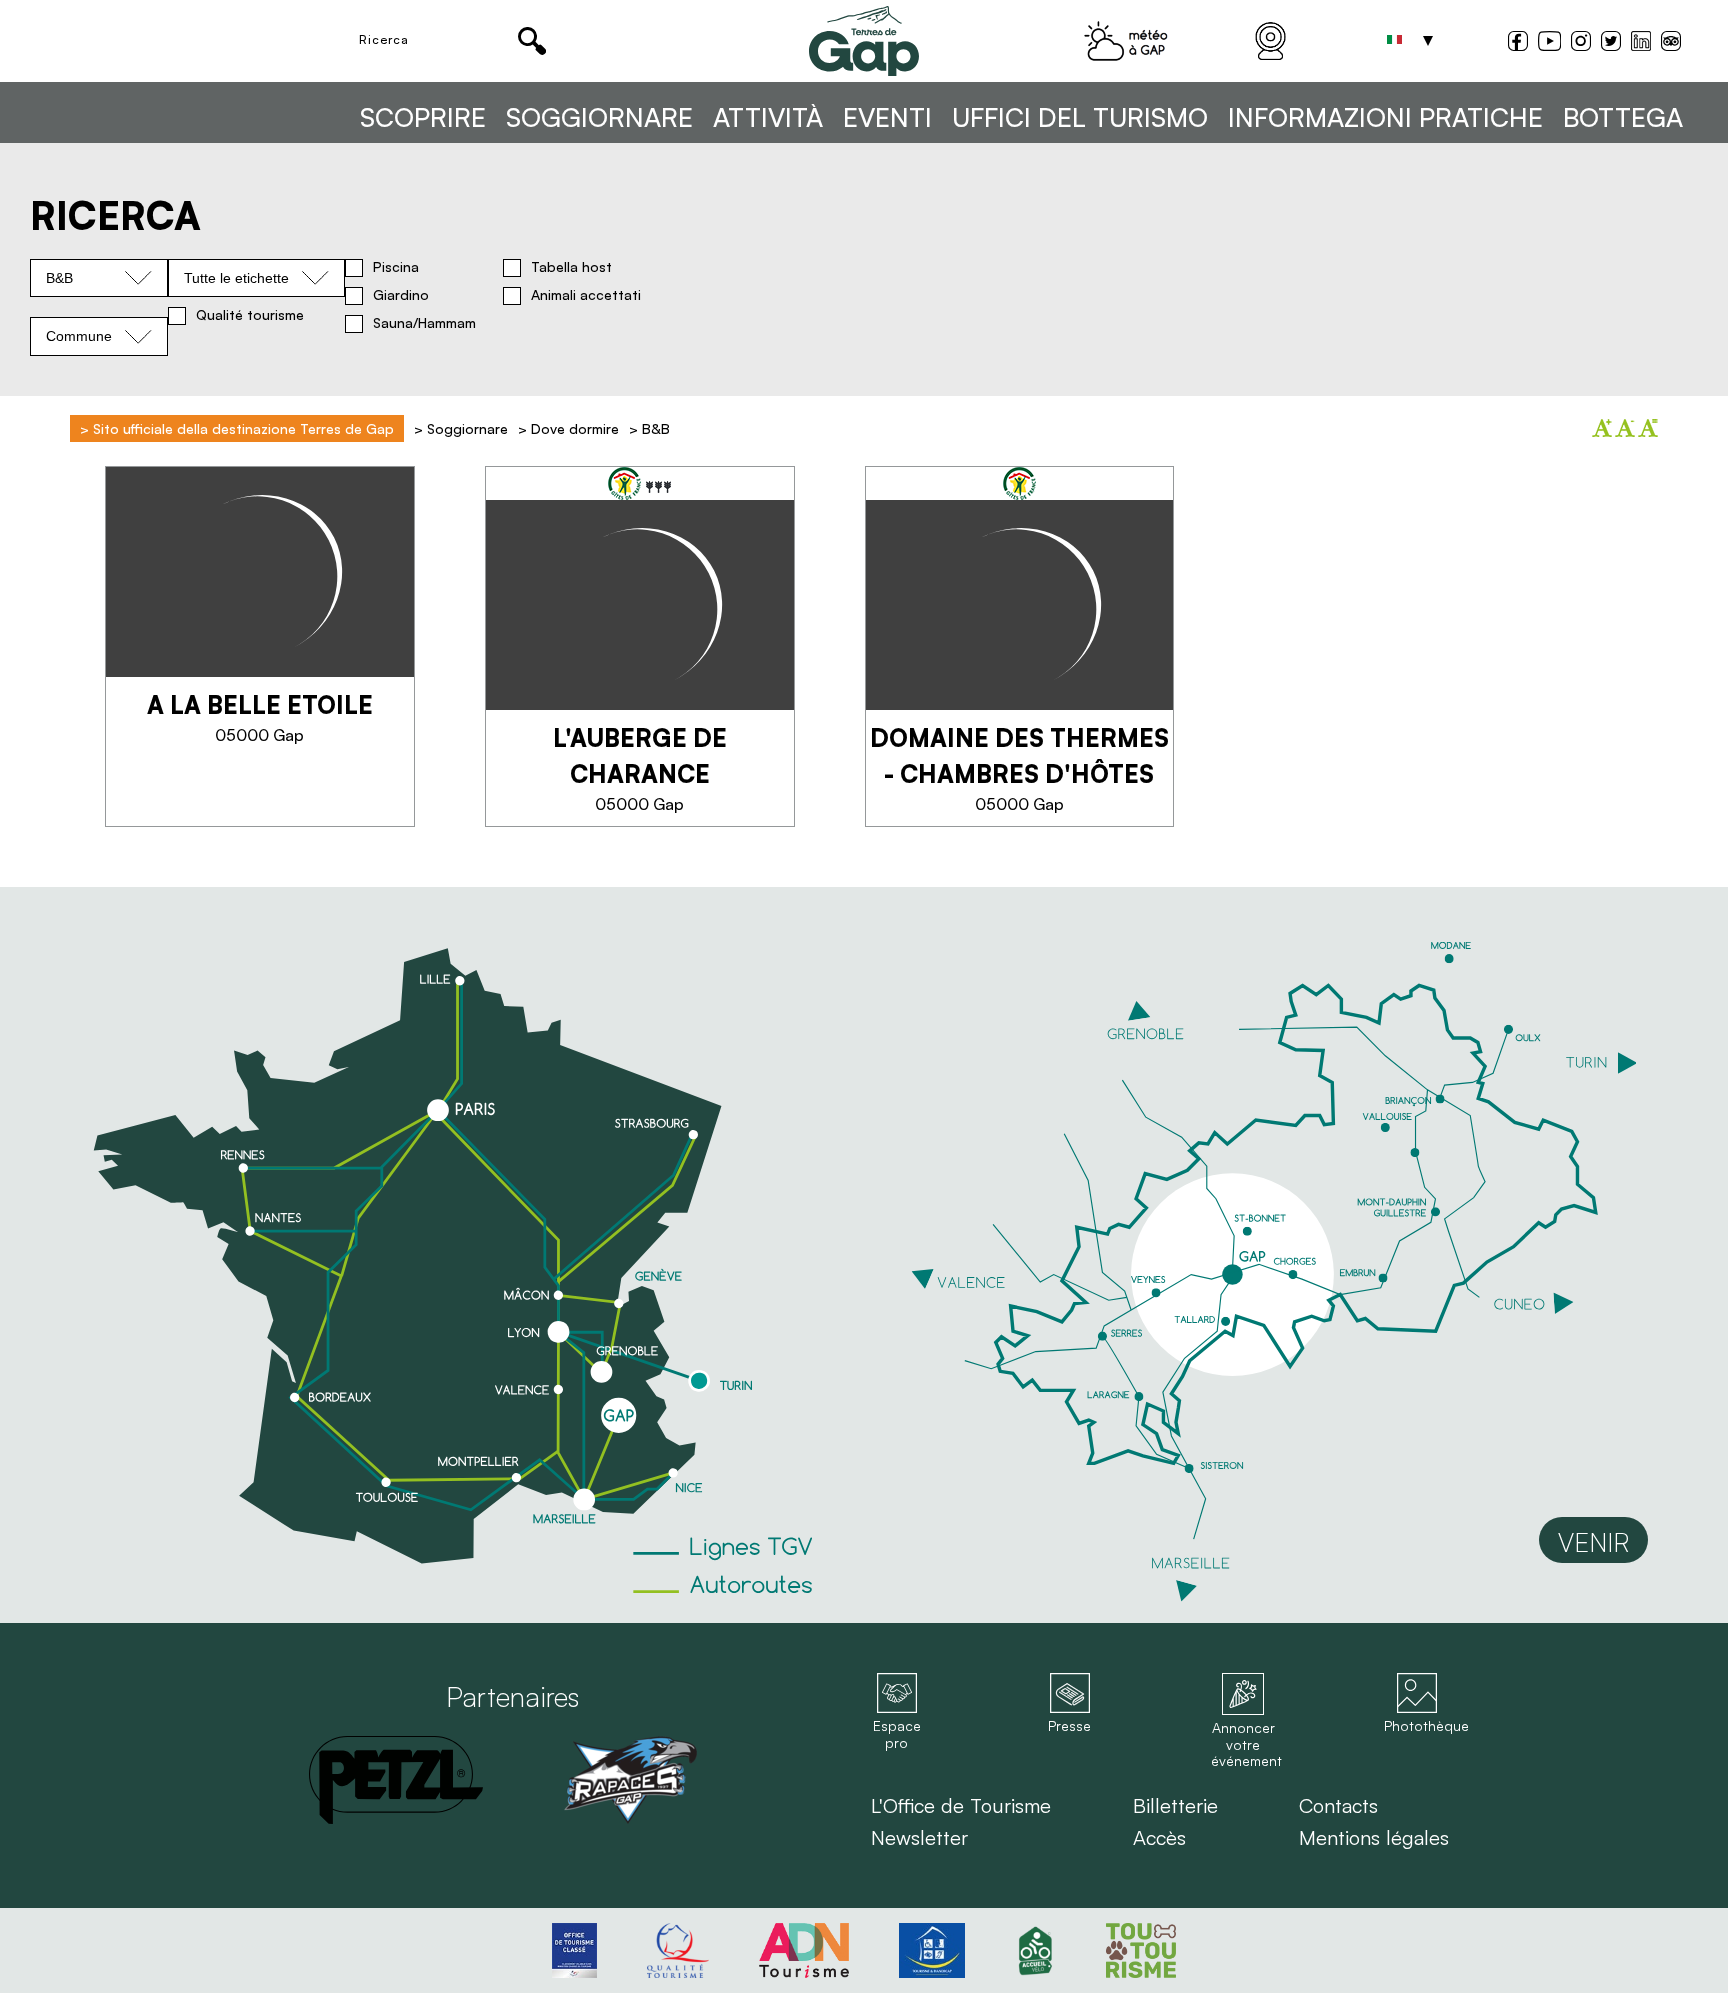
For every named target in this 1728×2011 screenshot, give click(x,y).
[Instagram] (1581, 43)
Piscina (396, 267)
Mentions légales (1374, 1838)
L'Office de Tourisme (961, 1806)
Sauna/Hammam (424, 323)
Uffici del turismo (1080, 117)
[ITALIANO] (1394, 40)
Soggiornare (599, 117)
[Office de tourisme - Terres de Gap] (864, 41)
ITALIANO (1394, 40)
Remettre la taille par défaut (1648, 428)
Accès (1159, 1838)
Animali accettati (586, 295)
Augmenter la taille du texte (1602, 428)
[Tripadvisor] (1671, 43)
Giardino (401, 295)
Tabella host (571, 267)
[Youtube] (1549, 43)
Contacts (1338, 1806)
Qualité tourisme (250, 315)
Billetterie (1175, 1806)
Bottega (1623, 117)
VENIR (1593, 1542)
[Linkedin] (1641, 41)
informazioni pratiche (1385, 117)
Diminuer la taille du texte (1625, 428)
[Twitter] (1611, 43)
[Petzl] (396, 1780)
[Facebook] (1518, 43)
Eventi (887, 117)
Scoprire (423, 117)
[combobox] (99, 278)
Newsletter (919, 1838)
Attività (768, 117)
